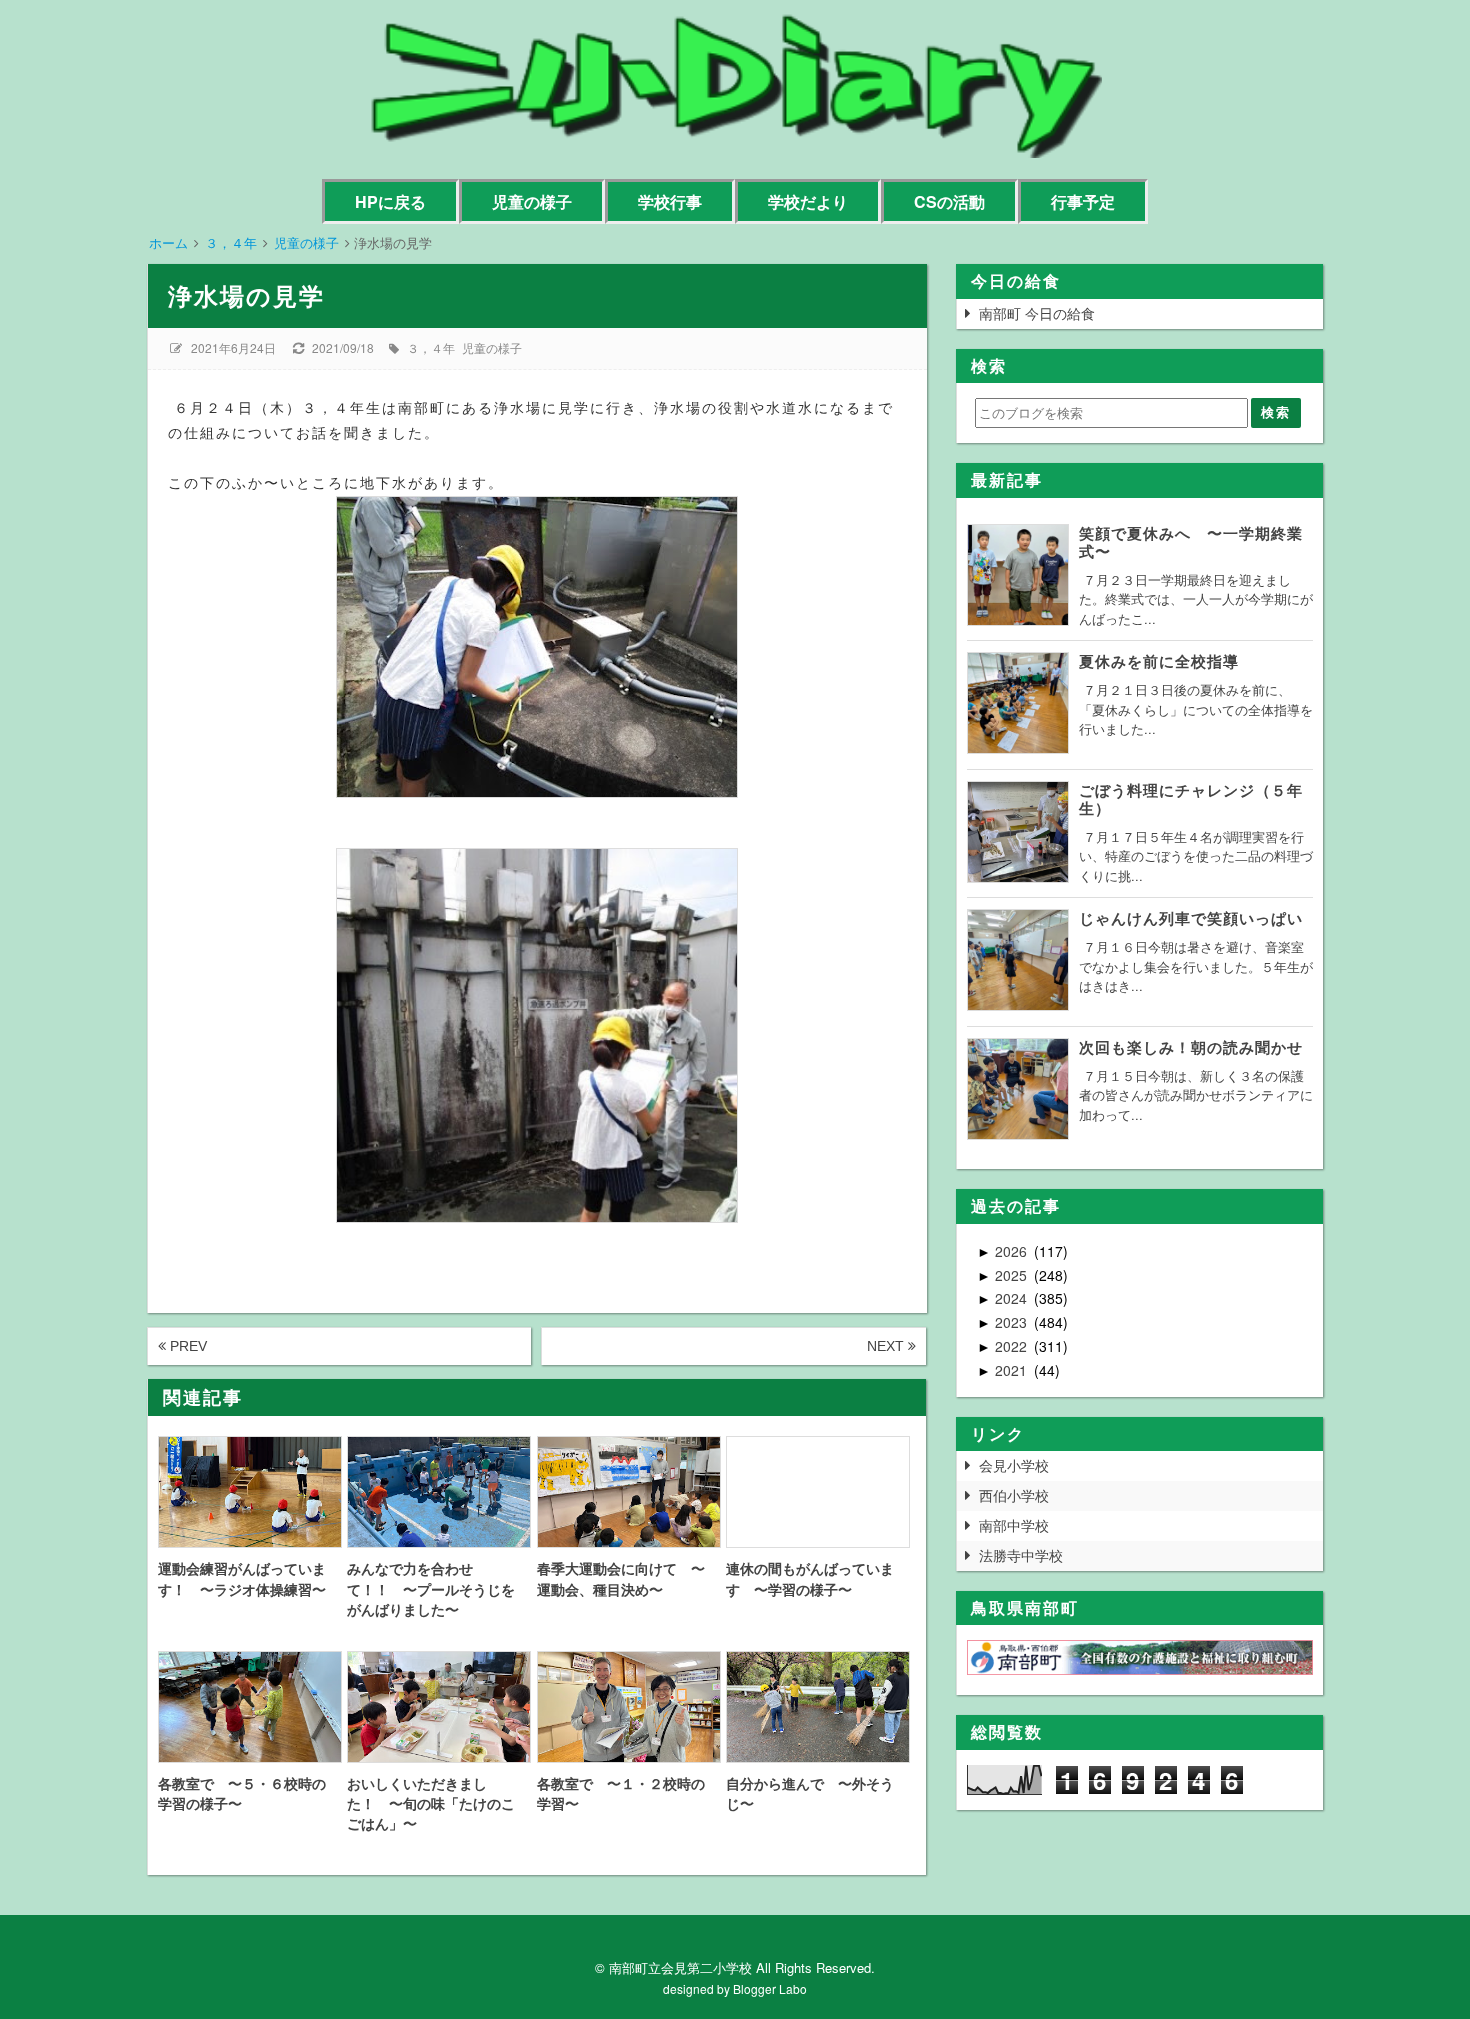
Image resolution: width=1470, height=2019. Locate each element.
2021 (1013, 1370)
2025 (1013, 1275)
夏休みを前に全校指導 (1159, 661)
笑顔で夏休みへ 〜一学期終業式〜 (1191, 542)
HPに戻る (390, 201)
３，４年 (431, 347)
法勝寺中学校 (1021, 1555)
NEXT (887, 1346)
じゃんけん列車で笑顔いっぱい (1191, 918)
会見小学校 (1014, 1465)
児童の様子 (532, 201)
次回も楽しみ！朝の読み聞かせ (1191, 1047)
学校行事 (670, 201)
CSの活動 (949, 201)
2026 (1013, 1251)
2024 (1013, 1298)
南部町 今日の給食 (1037, 313)
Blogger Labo (770, 1988)
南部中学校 (1014, 1525)
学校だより (808, 201)
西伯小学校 (1014, 1495)
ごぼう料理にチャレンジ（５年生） (1191, 799)
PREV (186, 1346)
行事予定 (1083, 201)
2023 (1013, 1322)
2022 (1013, 1346)
